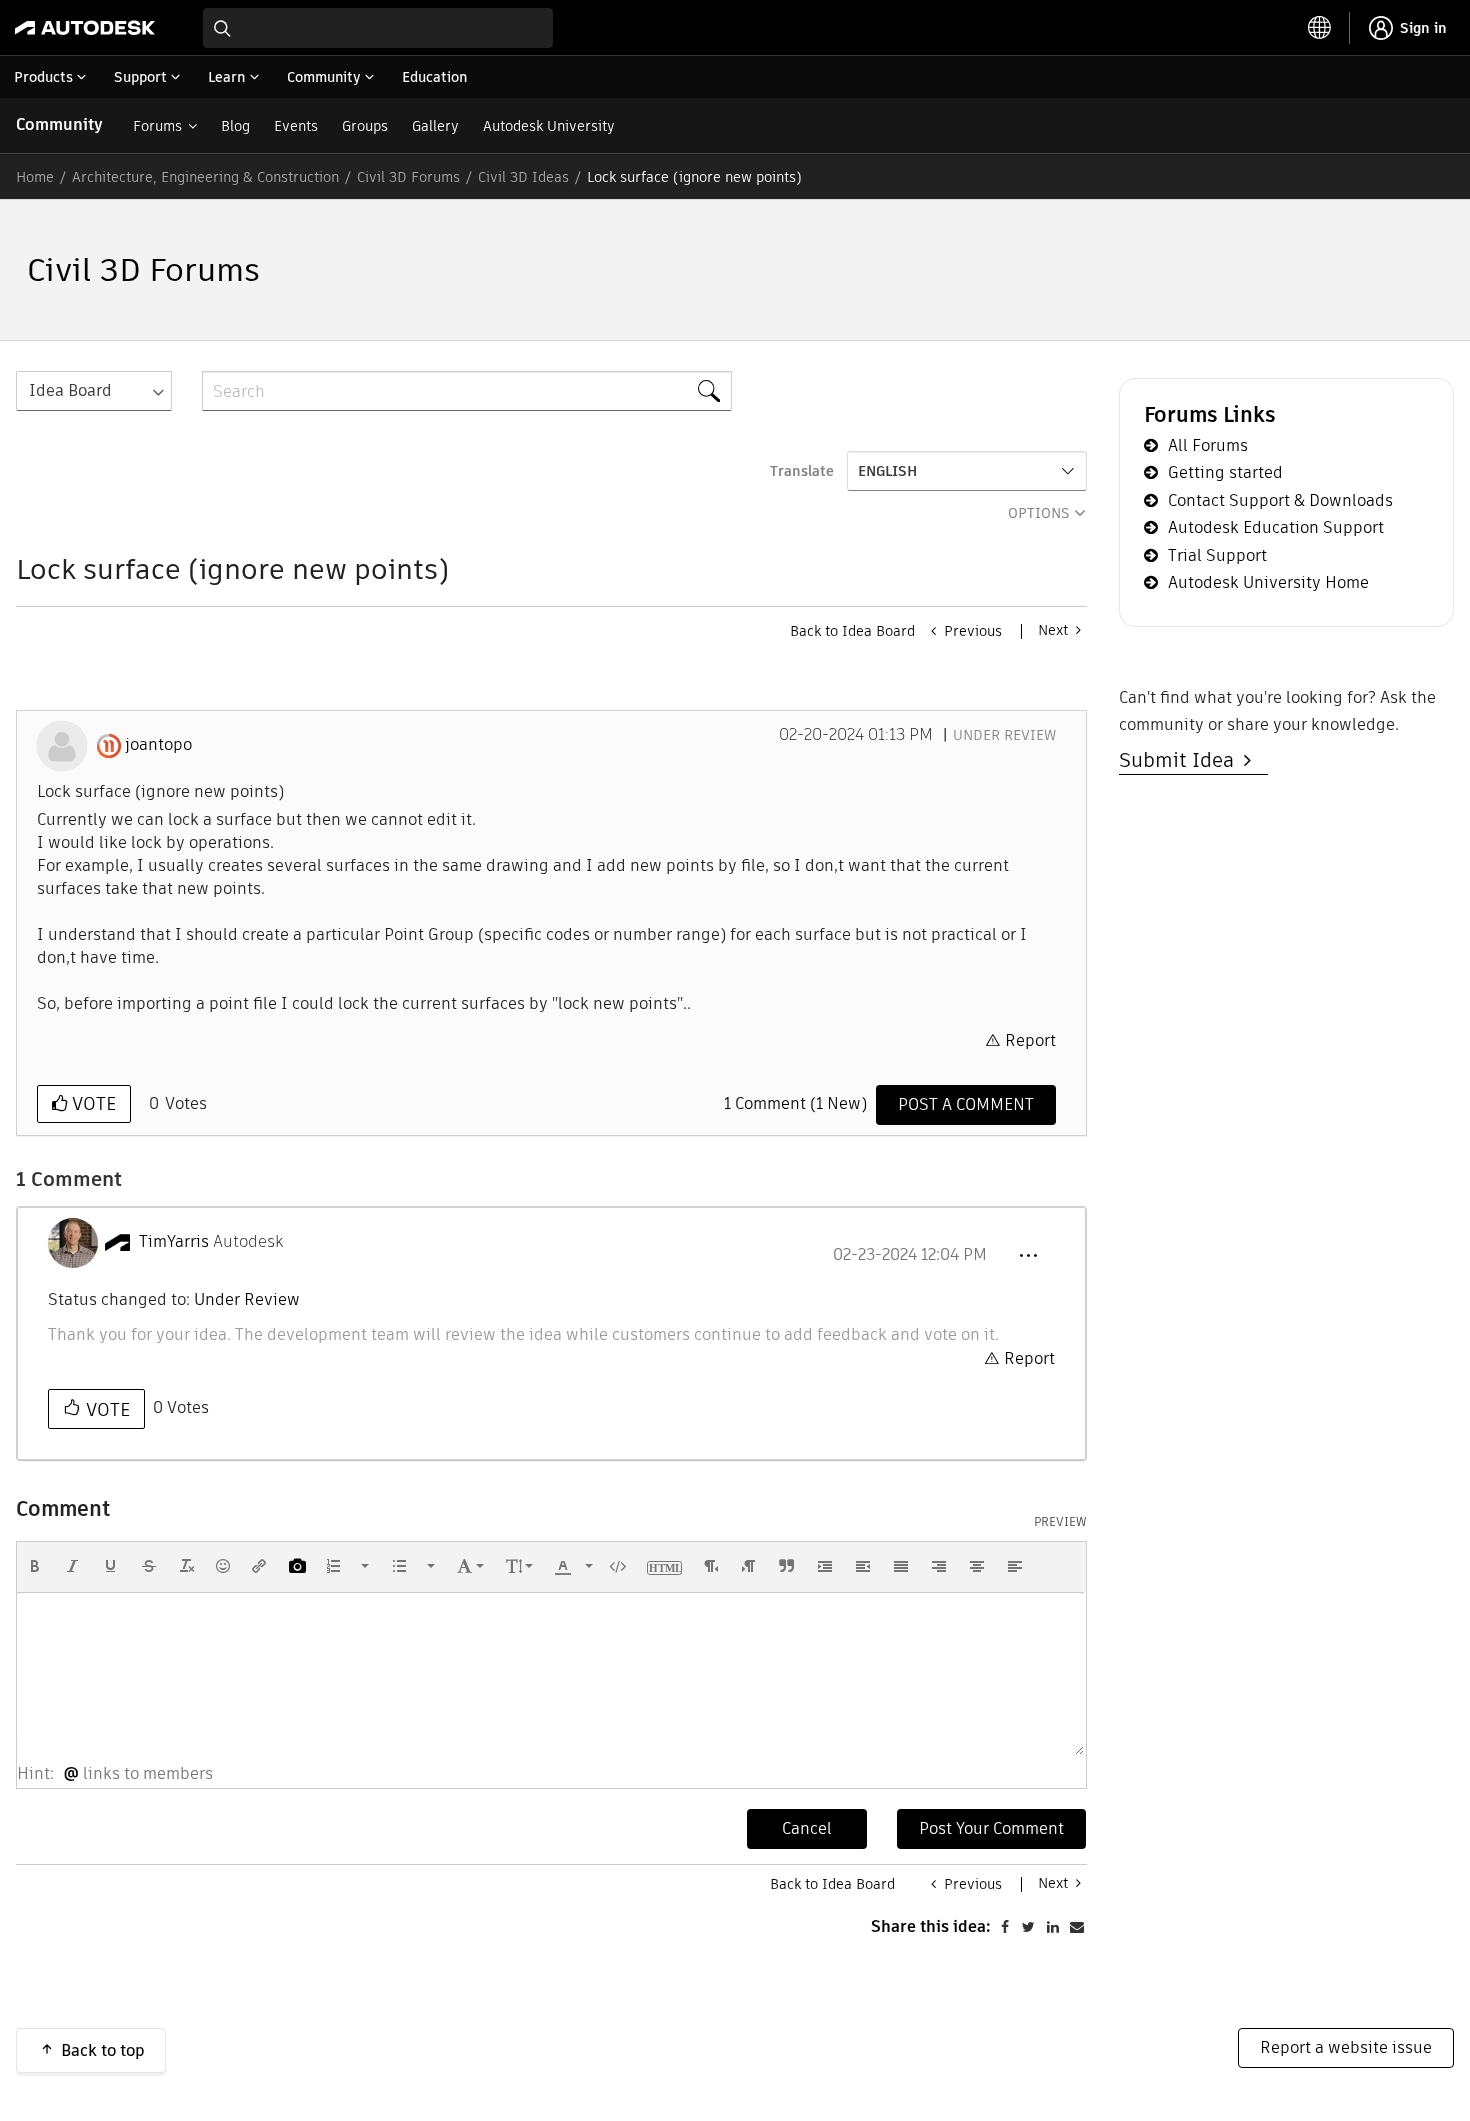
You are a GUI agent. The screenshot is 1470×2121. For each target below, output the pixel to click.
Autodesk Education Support (1276, 527)
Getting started (1225, 472)
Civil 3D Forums (408, 177)
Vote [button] (91, 1103)
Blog (235, 126)
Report (1030, 1040)
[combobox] (378, 28)
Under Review (1004, 735)
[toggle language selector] (1320, 28)
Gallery (435, 126)
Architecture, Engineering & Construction (205, 177)
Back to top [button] (103, 2050)
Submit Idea (1181, 760)
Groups (365, 126)
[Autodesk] (85, 28)
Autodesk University (549, 126)
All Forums (1208, 445)
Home (35, 177)
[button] (1028, 1256)
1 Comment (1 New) (795, 1103)
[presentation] (35, 1566)
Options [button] (1039, 513)
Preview (1060, 1522)
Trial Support (1217, 555)
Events (296, 126)
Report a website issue (1346, 2047)
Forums (157, 126)
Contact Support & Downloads (1280, 500)
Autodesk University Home (1268, 582)
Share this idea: (931, 1926)
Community (59, 124)
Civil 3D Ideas (523, 177)
